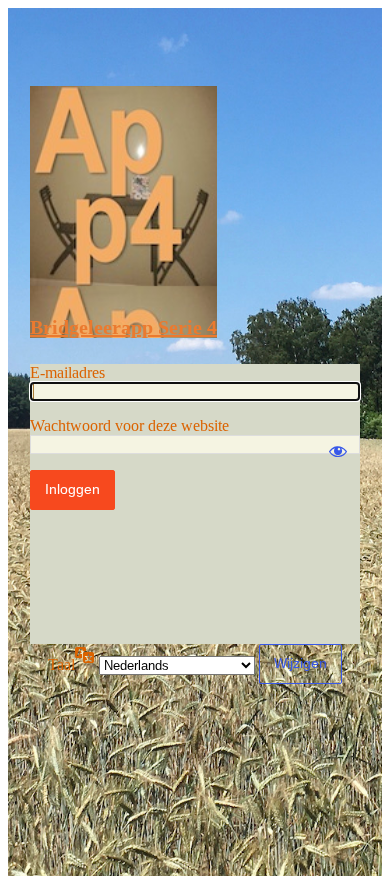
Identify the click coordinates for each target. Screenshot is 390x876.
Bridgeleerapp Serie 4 (123, 327)
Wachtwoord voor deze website (129, 425)
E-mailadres (67, 372)
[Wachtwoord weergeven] (338, 442)
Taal (61, 664)
